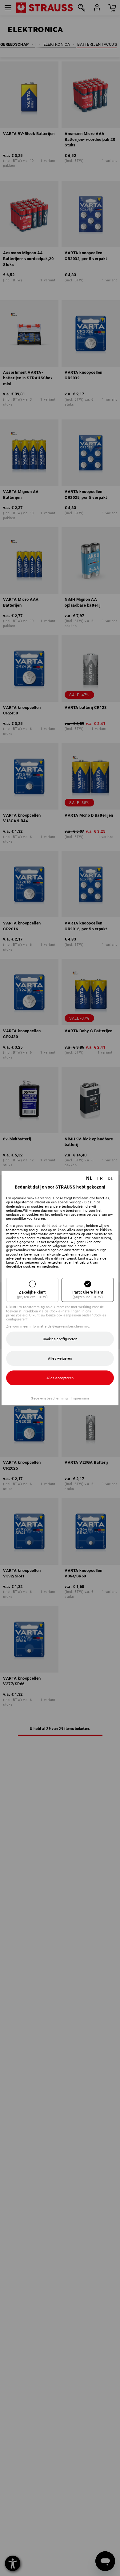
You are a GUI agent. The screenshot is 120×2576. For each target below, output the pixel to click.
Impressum (80, 1398)
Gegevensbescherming (49, 1398)
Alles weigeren (60, 1359)
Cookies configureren (60, 1339)
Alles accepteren (60, 1378)
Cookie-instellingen (65, 1311)
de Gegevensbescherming (69, 1326)
